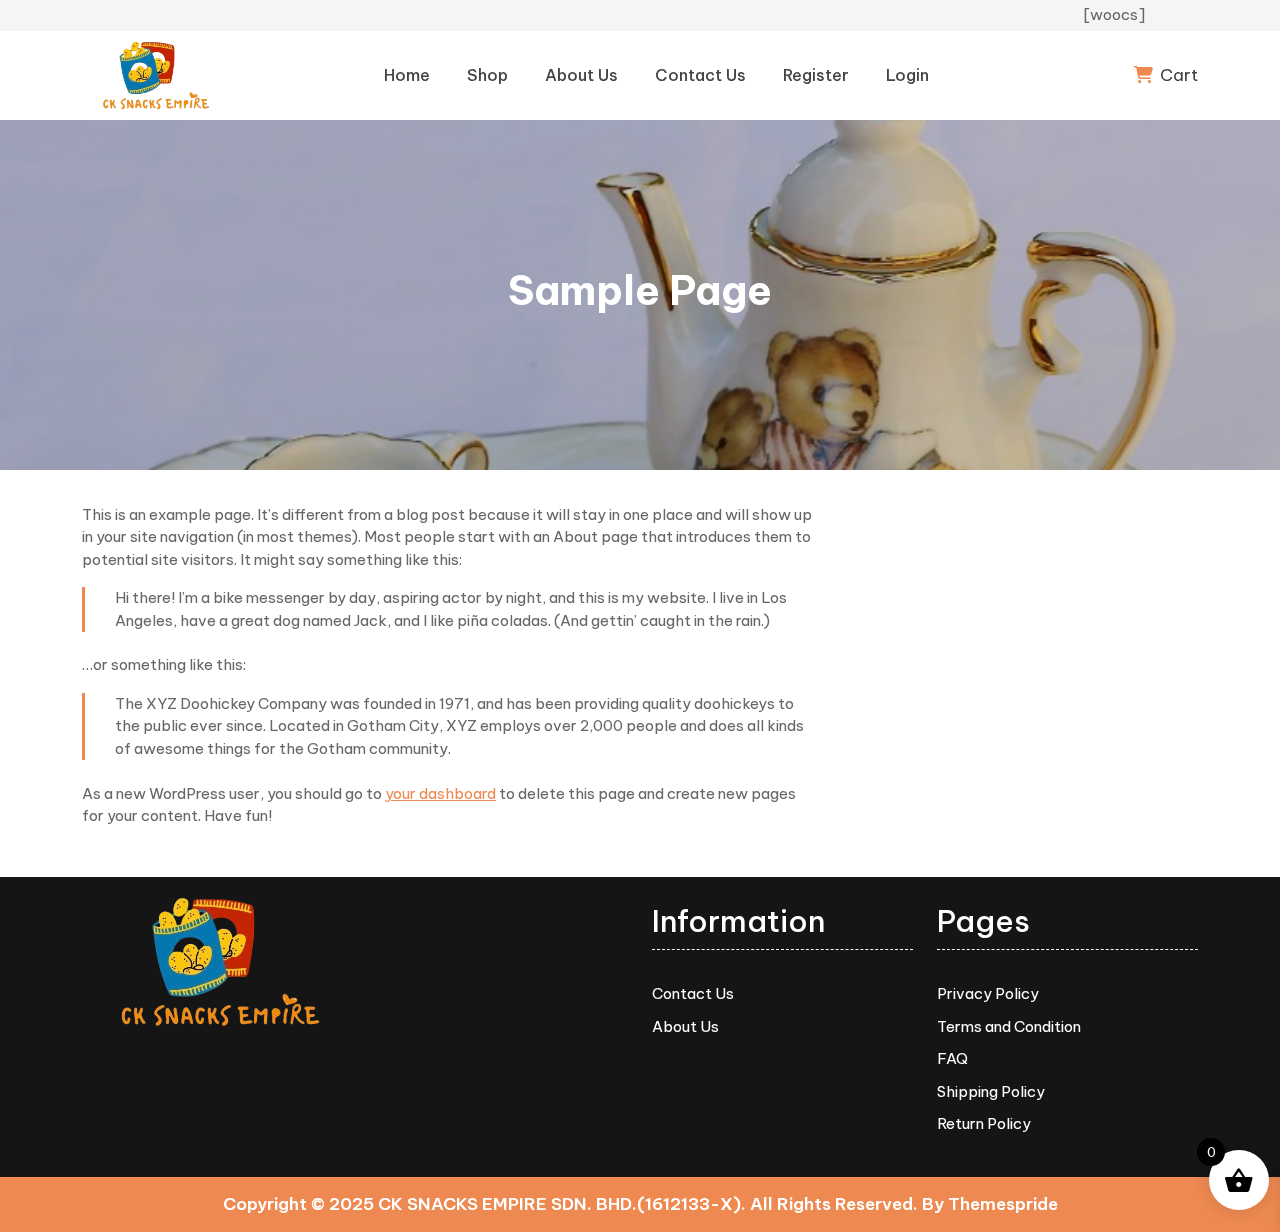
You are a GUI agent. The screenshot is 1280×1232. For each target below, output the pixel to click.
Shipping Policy (991, 1091)
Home (407, 75)
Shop (487, 75)
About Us (581, 75)
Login (907, 75)
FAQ (952, 1058)
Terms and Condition (1009, 1026)
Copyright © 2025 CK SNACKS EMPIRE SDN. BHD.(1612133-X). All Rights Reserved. (570, 1204)
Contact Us (700, 75)
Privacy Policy (988, 993)
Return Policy (984, 1123)
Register (816, 75)
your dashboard (440, 793)
